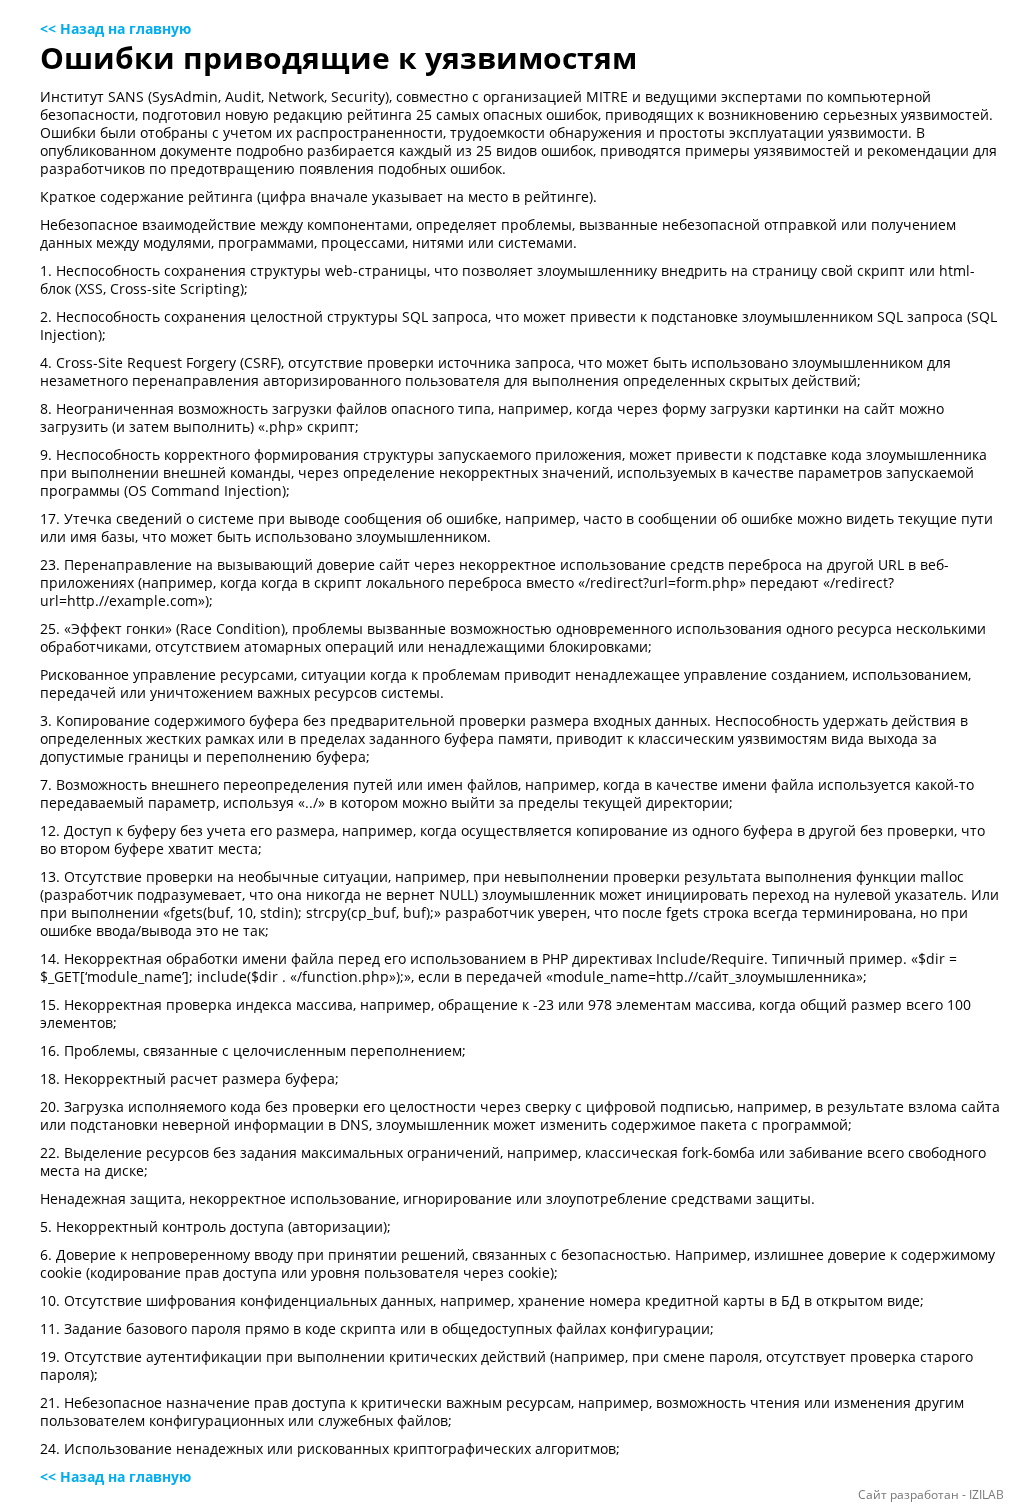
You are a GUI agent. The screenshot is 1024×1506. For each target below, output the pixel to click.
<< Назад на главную (115, 28)
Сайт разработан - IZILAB (931, 1494)
